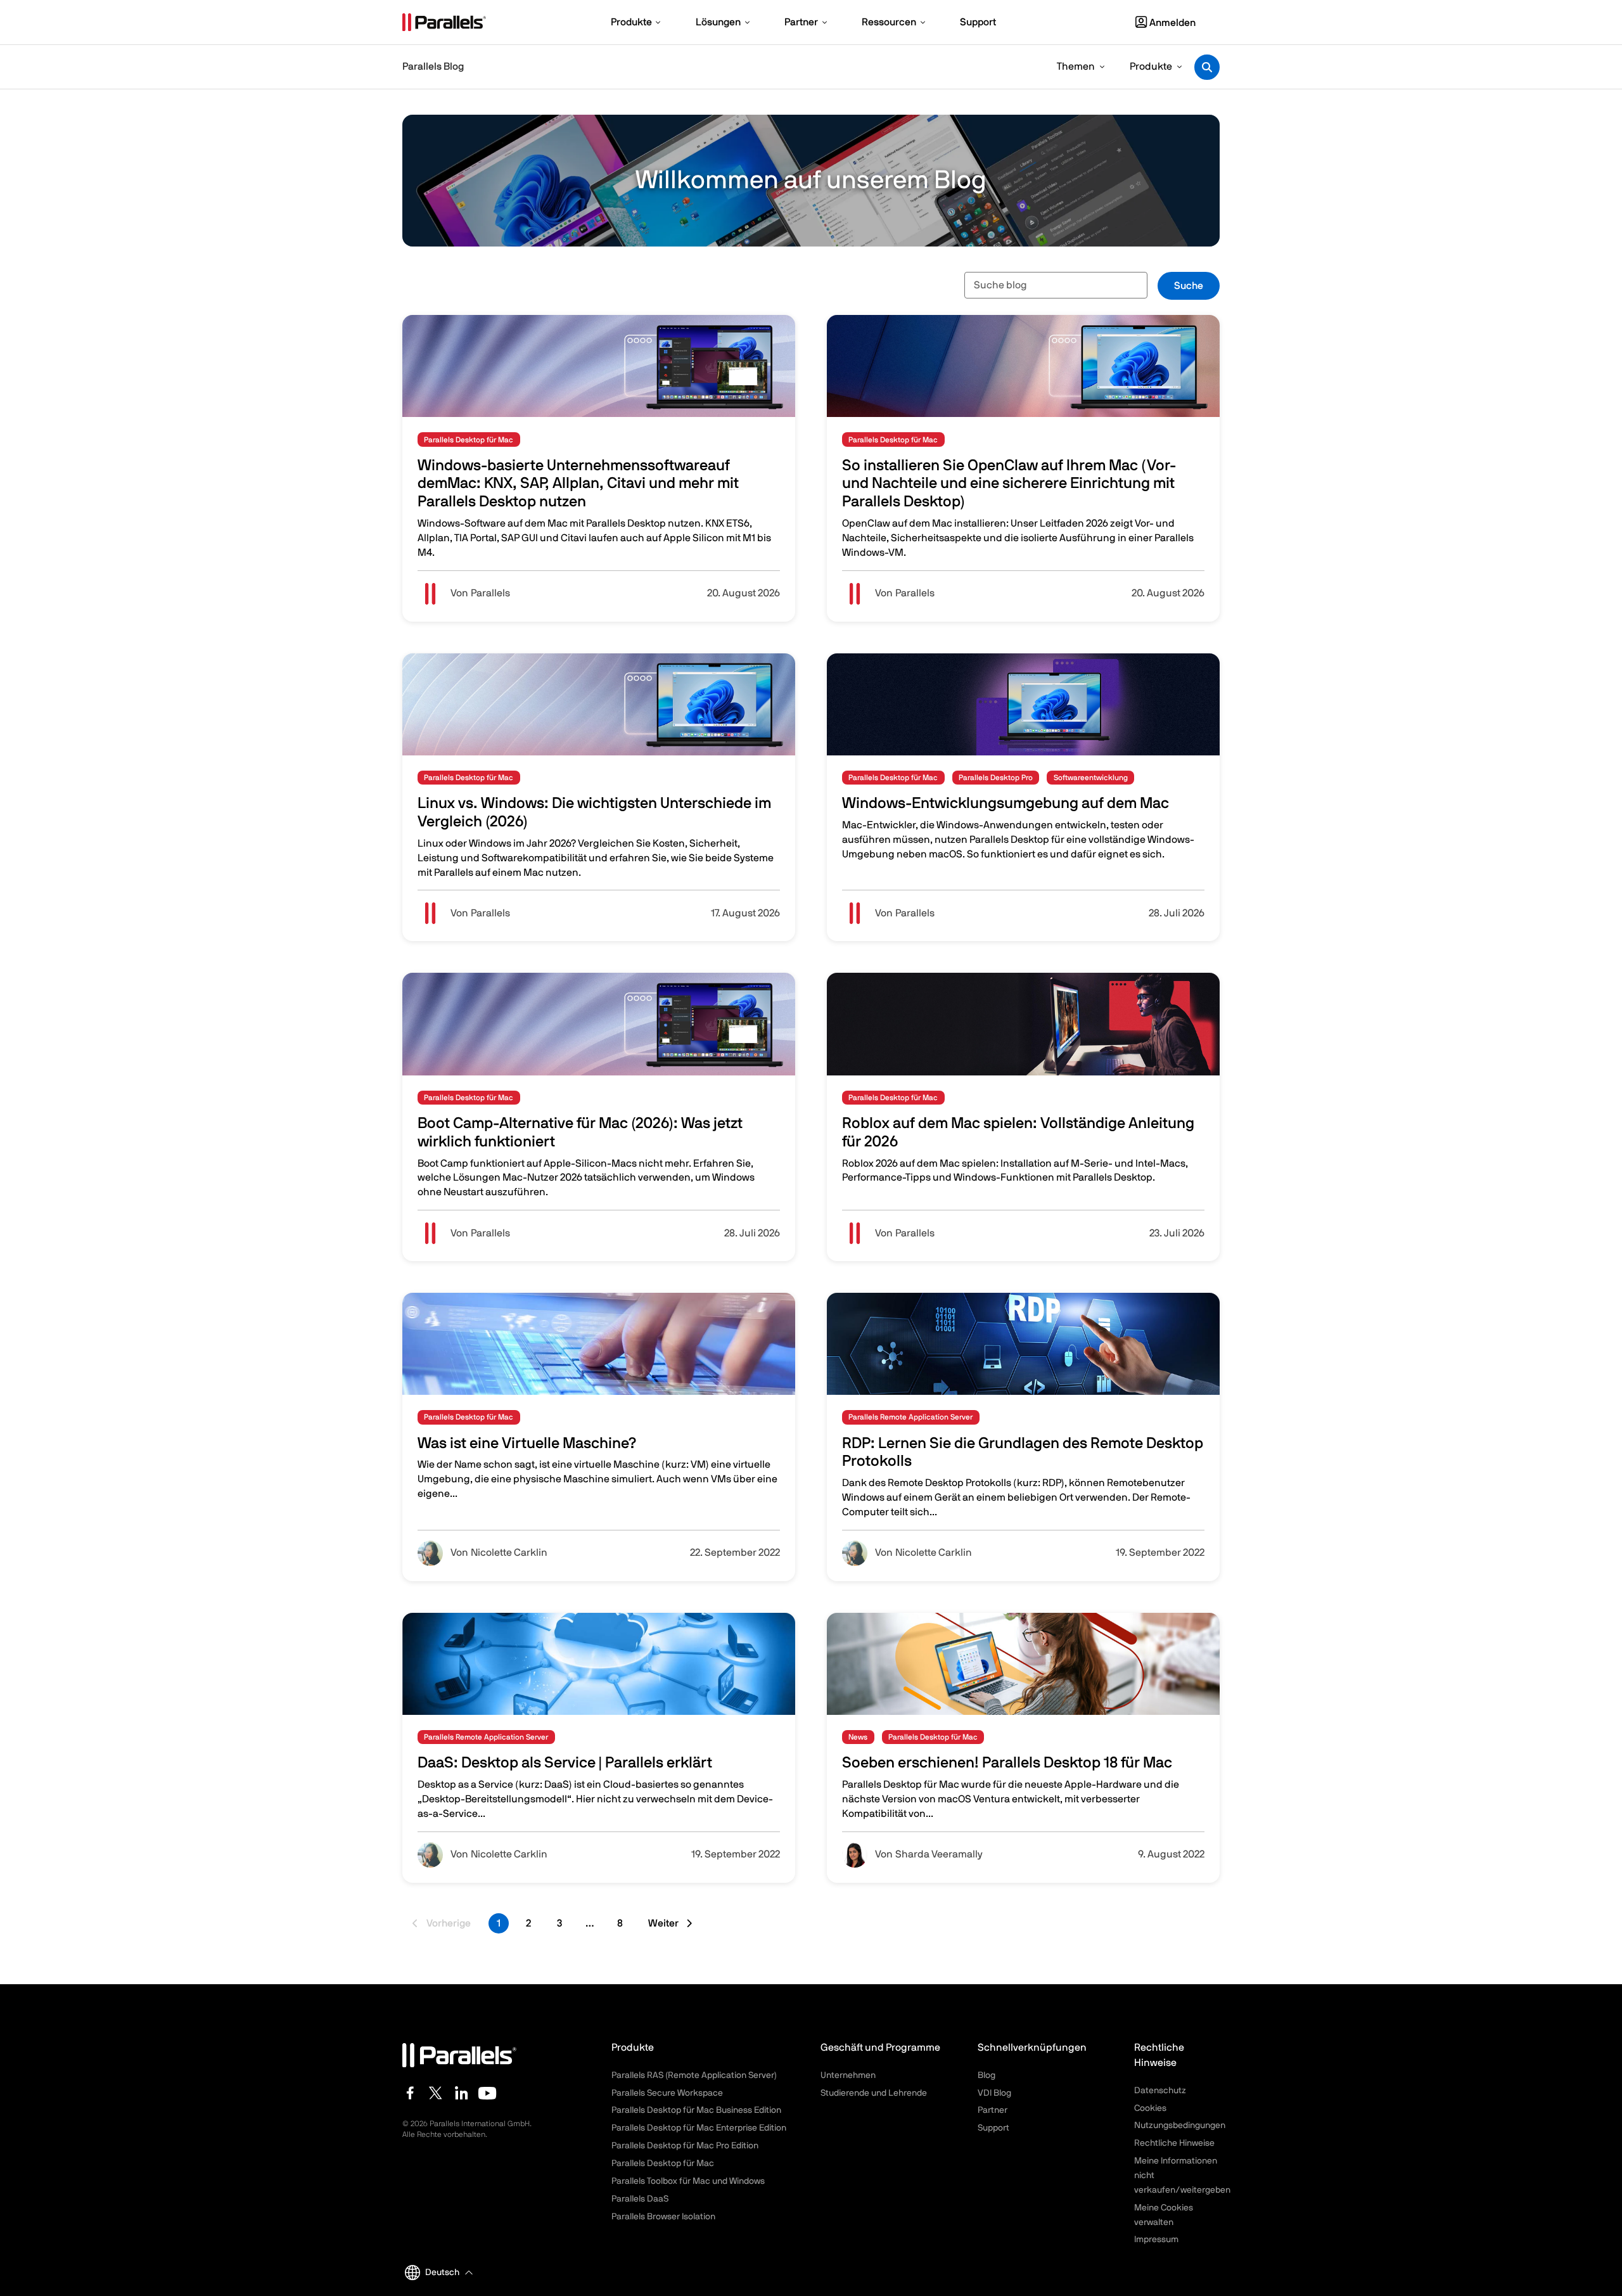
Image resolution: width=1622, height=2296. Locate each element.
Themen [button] (1076, 67)
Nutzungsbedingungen (1180, 2126)
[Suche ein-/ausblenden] (1207, 67)
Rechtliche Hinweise (1174, 2143)
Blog (987, 2075)
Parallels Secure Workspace (667, 2093)
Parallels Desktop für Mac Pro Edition (685, 2146)
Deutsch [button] (442, 2273)
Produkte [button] (1151, 67)
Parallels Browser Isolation (663, 2217)
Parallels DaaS (640, 2199)
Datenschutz (1160, 2091)
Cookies (1150, 2108)
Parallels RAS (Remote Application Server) (694, 2075)
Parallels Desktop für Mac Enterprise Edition (699, 2128)
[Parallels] (444, 22)
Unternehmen (848, 2075)
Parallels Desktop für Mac (663, 2164)
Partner (993, 2110)
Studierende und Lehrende (874, 2093)
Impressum (1156, 2240)
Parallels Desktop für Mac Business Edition (696, 2110)
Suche (1189, 286)
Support (993, 2128)
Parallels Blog (433, 67)
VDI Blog (994, 2093)
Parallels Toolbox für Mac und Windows (688, 2181)
